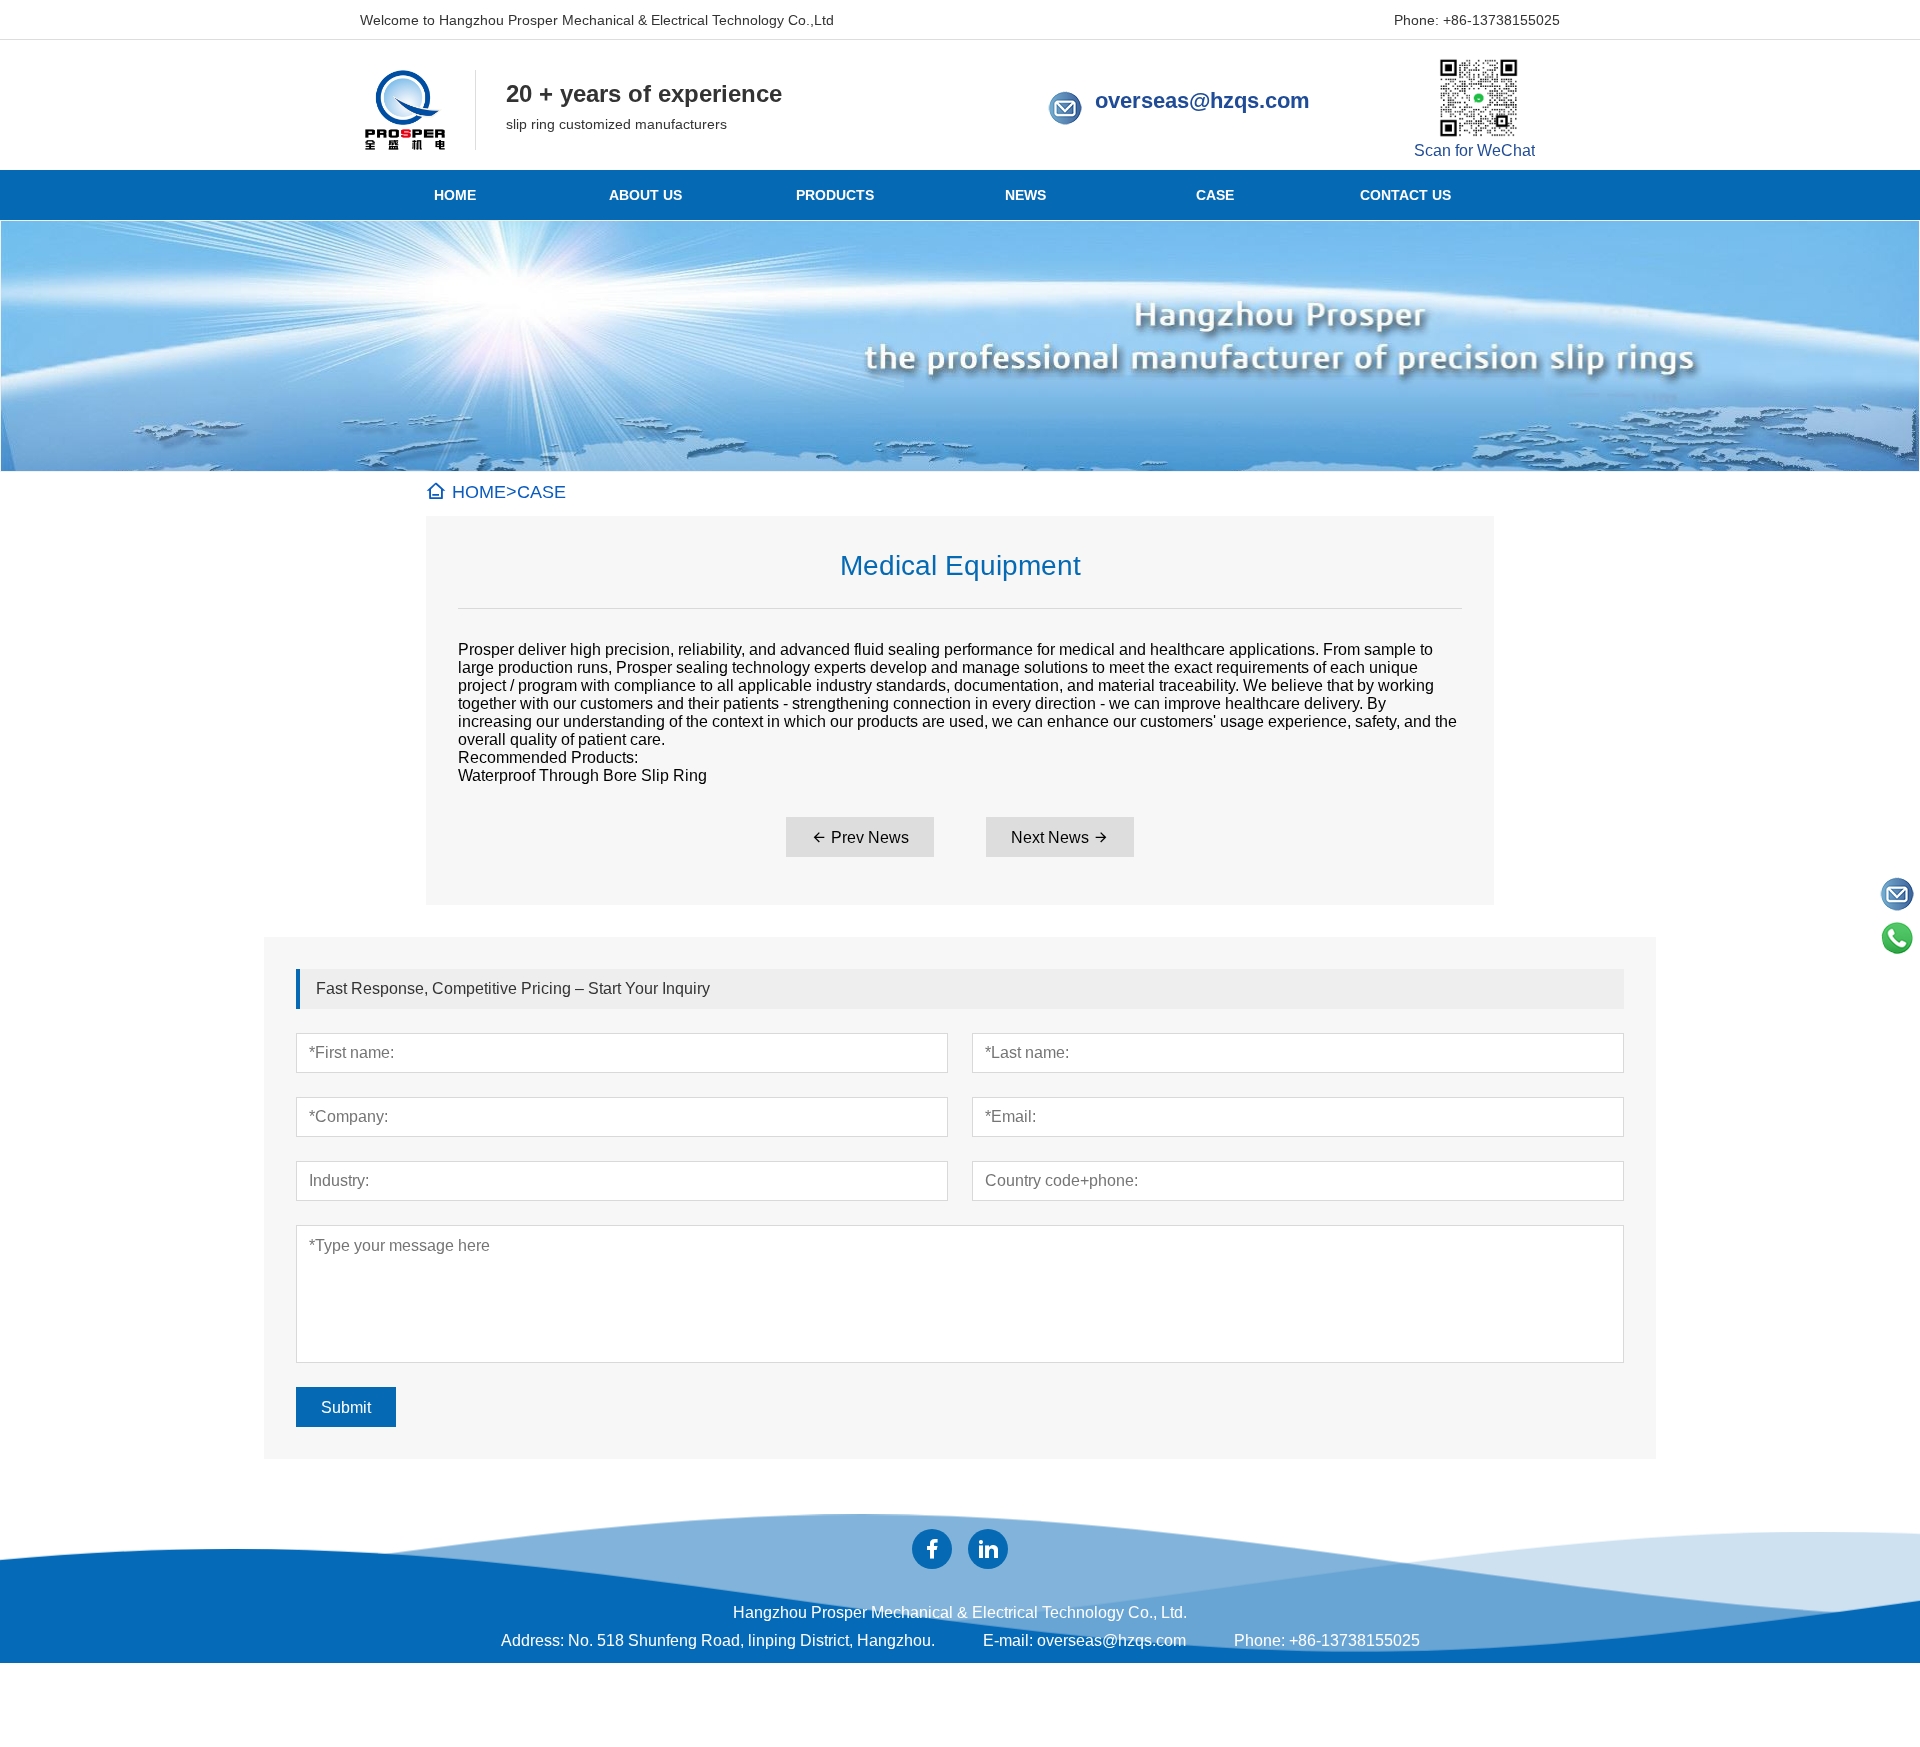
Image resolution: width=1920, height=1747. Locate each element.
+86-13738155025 (1354, 1640)
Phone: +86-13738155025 (1477, 20)
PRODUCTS (835, 195)
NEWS (1025, 195)
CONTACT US (1405, 195)
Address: (532, 1640)
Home (455, 195)
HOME (479, 492)
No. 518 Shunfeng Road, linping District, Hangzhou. (751, 1640)
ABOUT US (645, 195)
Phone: (1259, 1640)
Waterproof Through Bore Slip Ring (582, 775)
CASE (1215, 195)
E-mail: (1008, 1640)
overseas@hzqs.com (1202, 100)
